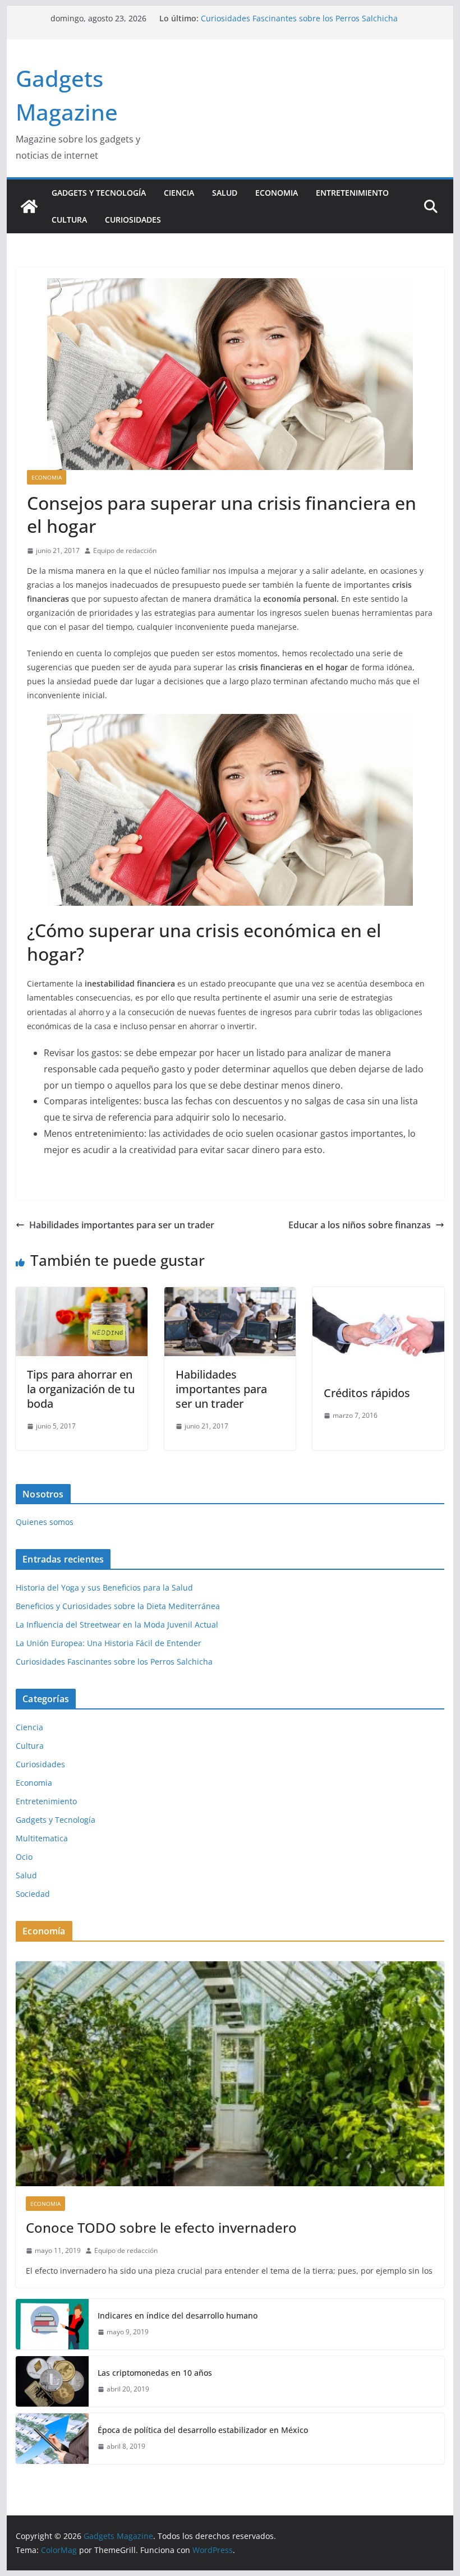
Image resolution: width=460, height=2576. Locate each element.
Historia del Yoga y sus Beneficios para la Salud (104, 1587)
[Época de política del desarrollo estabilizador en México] (52, 2439)
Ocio (24, 1857)
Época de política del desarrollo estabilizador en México (203, 2430)
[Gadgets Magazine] (29, 206)
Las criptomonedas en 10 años (155, 2373)
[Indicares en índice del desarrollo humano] (52, 2324)
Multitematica (42, 1838)
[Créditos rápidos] (378, 1295)
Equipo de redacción (125, 550)
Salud (225, 193)
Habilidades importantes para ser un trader (122, 1225)
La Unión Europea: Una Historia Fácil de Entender (294, 18)
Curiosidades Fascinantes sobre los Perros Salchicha (114, 1662)
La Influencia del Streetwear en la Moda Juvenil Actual (117, 1625)
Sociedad (33, 1894)
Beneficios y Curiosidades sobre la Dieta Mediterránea (118, 1606)
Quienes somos (45, 1522)
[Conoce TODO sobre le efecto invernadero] (230, 2074)
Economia (277, 193)
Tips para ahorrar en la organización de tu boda (81, 1389)
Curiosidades (133, 220)
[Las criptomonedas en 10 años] (52, 2381)
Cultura (69, 220)
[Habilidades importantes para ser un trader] (230, 1295)
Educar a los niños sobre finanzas (360, 1225)
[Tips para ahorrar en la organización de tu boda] (81, 1295)
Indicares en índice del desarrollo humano (178, 2315)
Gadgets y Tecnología (99, 193)
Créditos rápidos (367, 1393)
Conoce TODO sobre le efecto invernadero (161, 2227)
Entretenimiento (352, 193)
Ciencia (179, 193)
